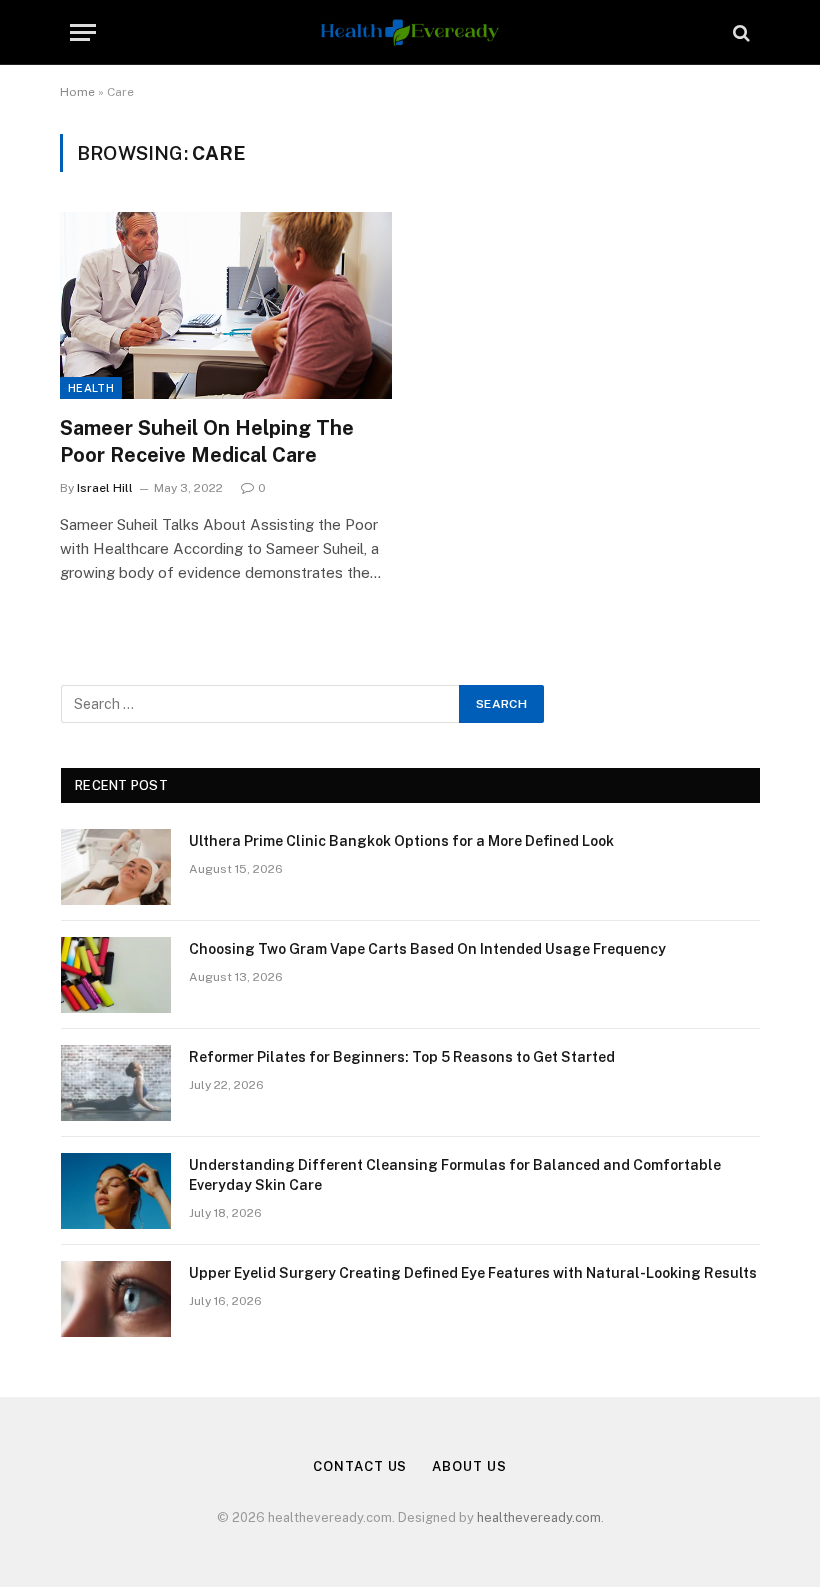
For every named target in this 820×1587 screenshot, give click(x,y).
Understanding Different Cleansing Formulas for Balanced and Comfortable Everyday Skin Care (455, 1175)
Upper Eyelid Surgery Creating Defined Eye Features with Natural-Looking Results (473, 1273)
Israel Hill (105, 488)
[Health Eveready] (410, 32)
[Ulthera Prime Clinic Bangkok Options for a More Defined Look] (116, 867)
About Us (469, 1466)
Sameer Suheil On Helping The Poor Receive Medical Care (207, 441)
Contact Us (360, 1466)
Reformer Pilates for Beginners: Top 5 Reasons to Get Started (402, 1057)
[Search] (739, 32)
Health (91, 388)
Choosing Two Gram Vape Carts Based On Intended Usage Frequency (427, 949)
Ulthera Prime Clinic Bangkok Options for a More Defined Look (401, 841)
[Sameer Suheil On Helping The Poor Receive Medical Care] (226, 305)
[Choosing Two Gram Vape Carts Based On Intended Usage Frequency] (116, 975)
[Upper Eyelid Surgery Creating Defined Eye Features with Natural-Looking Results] (116, 1299)
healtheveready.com (539, 1517)
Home (77, 92)
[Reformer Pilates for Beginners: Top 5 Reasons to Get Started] (116, 1083)
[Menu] (83, 32)
